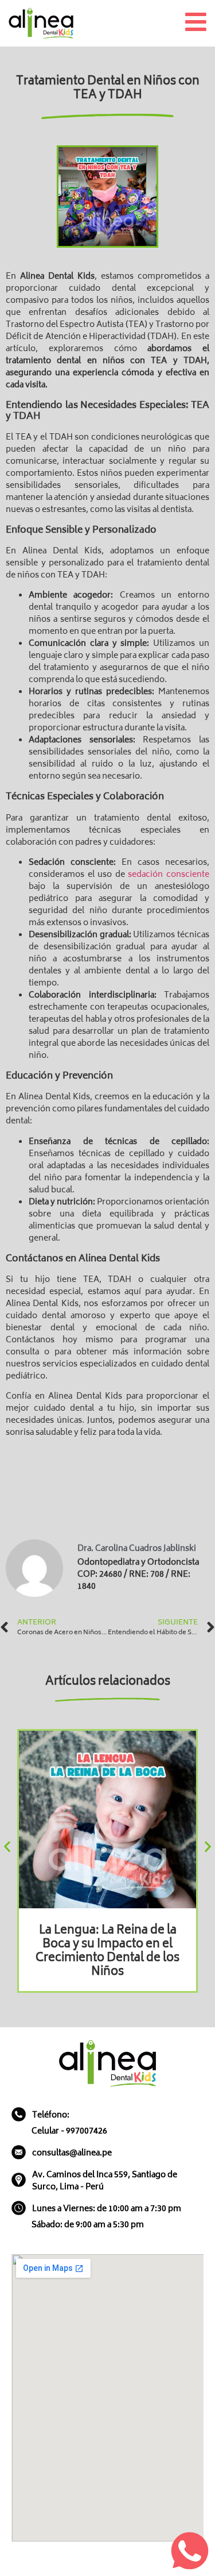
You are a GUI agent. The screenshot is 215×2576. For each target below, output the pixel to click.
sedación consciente (169, 875)
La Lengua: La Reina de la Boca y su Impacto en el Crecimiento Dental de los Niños (107, 1952)
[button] (7, 1847)
